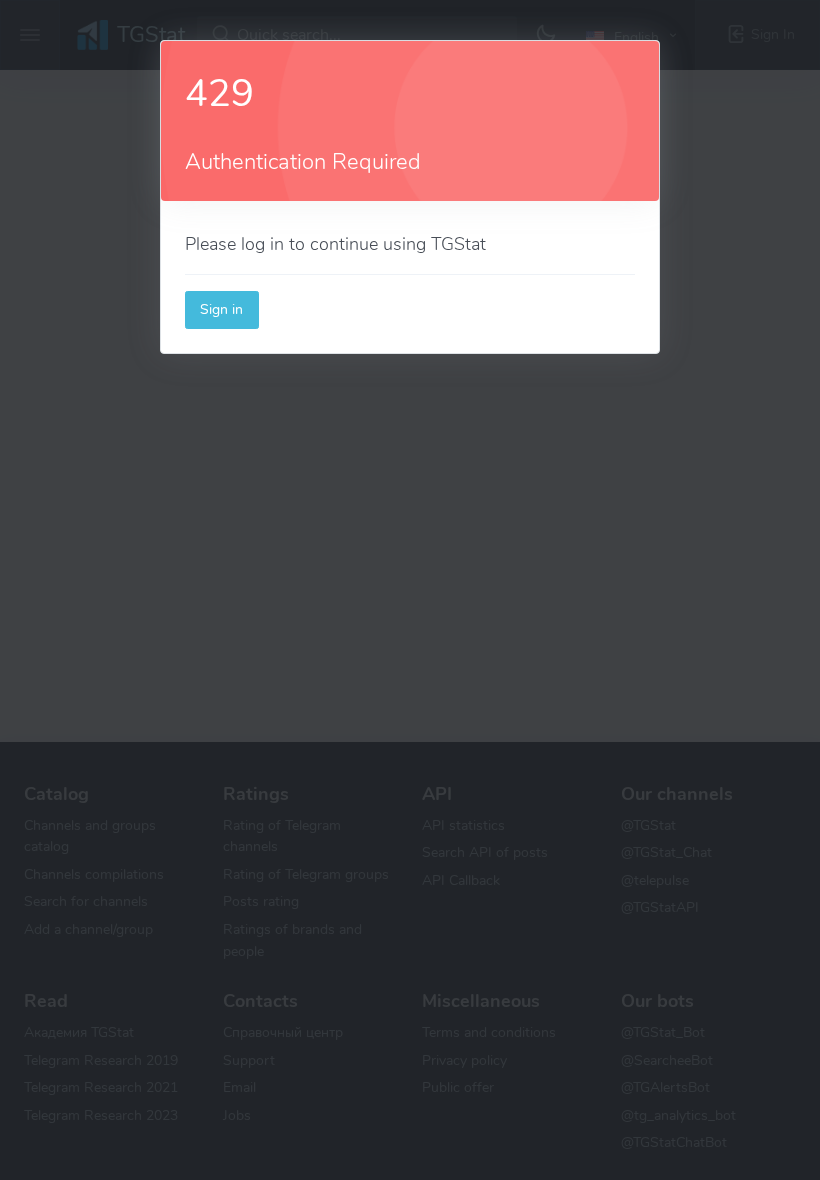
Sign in (221, 309)
